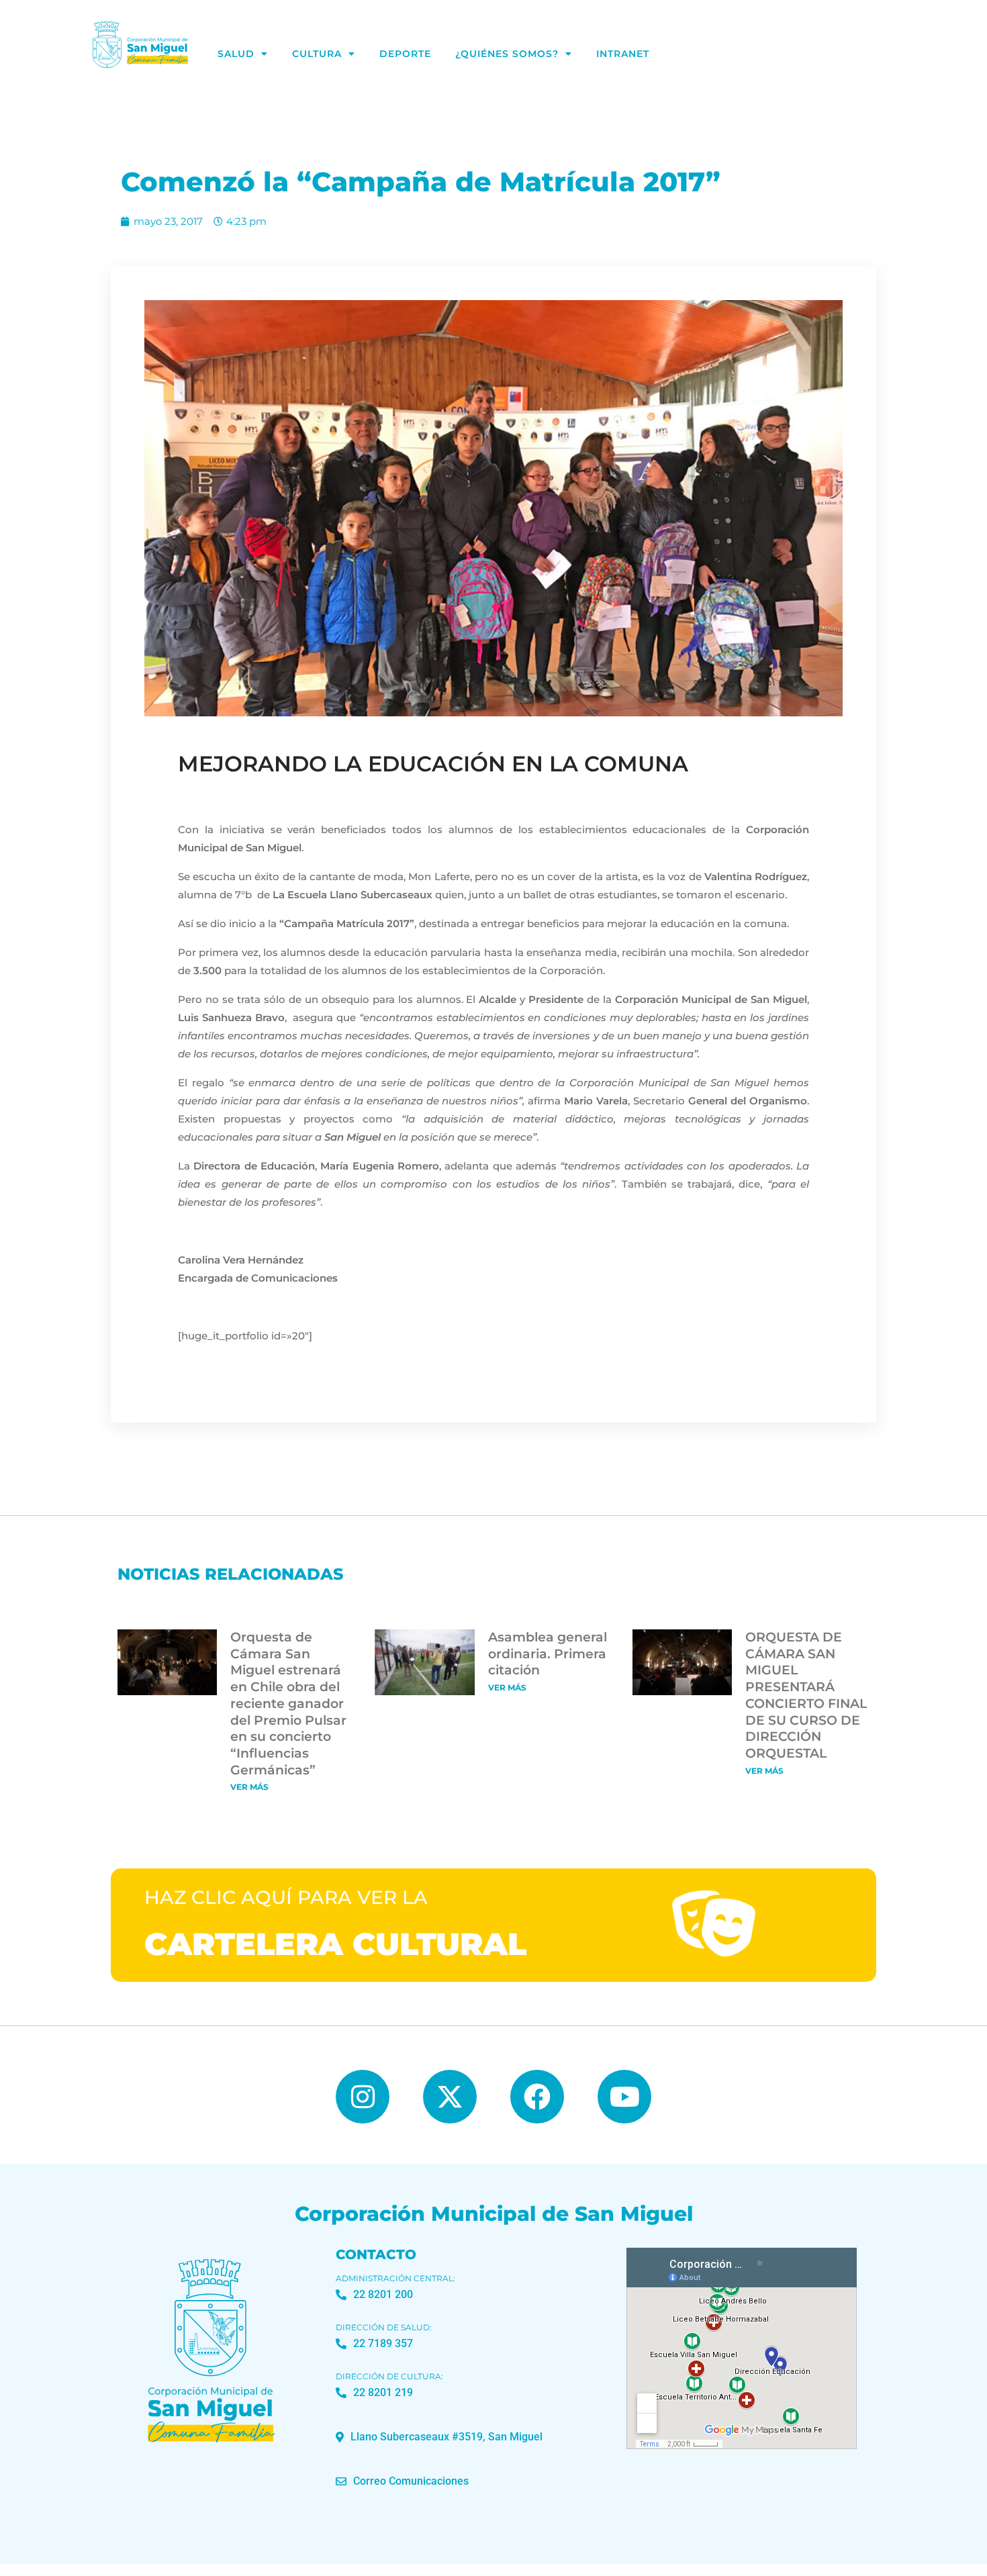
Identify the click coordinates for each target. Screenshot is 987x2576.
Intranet (623, 54)
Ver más (249, 1787)
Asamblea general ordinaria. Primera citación (548, 1654)
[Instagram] (363, 2097)
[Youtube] (624, 2097)
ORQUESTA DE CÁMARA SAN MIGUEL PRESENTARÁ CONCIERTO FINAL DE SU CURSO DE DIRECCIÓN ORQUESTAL (806, 1695)
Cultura (317, 54)
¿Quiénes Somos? (507, 54)
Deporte (405, 54)
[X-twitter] (450, 2097)
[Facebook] (537, 2097)
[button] (439, 2437)
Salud (236, 54)
